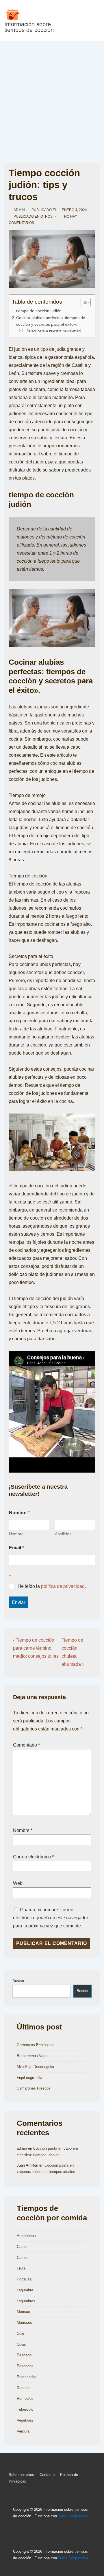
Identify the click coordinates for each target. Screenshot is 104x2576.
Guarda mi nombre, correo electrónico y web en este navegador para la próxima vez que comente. (51, 1918)
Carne (22, 2247)
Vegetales (25, 2420)
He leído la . (52, 1586)
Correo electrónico (32, 1857)
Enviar (18, 1602)
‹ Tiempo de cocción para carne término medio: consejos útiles (36, 1648)
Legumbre (25, 2290)
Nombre (16, 1534)
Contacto (47, 2475)
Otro (20, 2333)
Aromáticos (26, 2236)
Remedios (25, 2398)
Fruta (21, 2268)
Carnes (23, 2258)
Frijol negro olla (29, 2078)
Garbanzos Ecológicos (36, 2045)
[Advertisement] (52, 96)
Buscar (18, 1981)
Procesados (27, 2377)
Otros (47, 216)
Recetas (24, 2388)
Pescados (25, 2366)
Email (16, 1548)
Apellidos (63, 1534)
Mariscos (24, 2323)
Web (18, 1883)
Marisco (23, 2312)
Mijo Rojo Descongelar (36, 2067)
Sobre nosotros (21, 2475)
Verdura (23, 2431)
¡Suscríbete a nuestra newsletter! (53, 331)
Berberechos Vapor (33, 2056)
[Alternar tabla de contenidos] (83, 302)
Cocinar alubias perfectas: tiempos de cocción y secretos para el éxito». (51, 321)
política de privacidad (63, 1586)
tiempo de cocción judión (39, 311)
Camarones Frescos (34, 2088)
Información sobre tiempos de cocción (29, 27)
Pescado (24, 2355)
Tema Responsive (73, 2516)
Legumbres (26, 2301)
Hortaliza (24, 2279)
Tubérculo (25, 2409)
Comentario (26, 1745)
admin (22, 2148)
